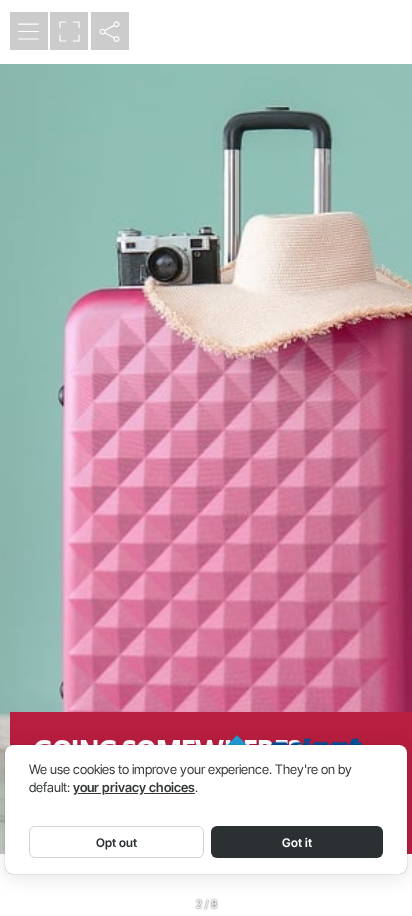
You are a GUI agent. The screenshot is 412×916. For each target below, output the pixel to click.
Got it (297, 842)
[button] (29, 31)
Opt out (116, 842)
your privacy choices (134, 787)
